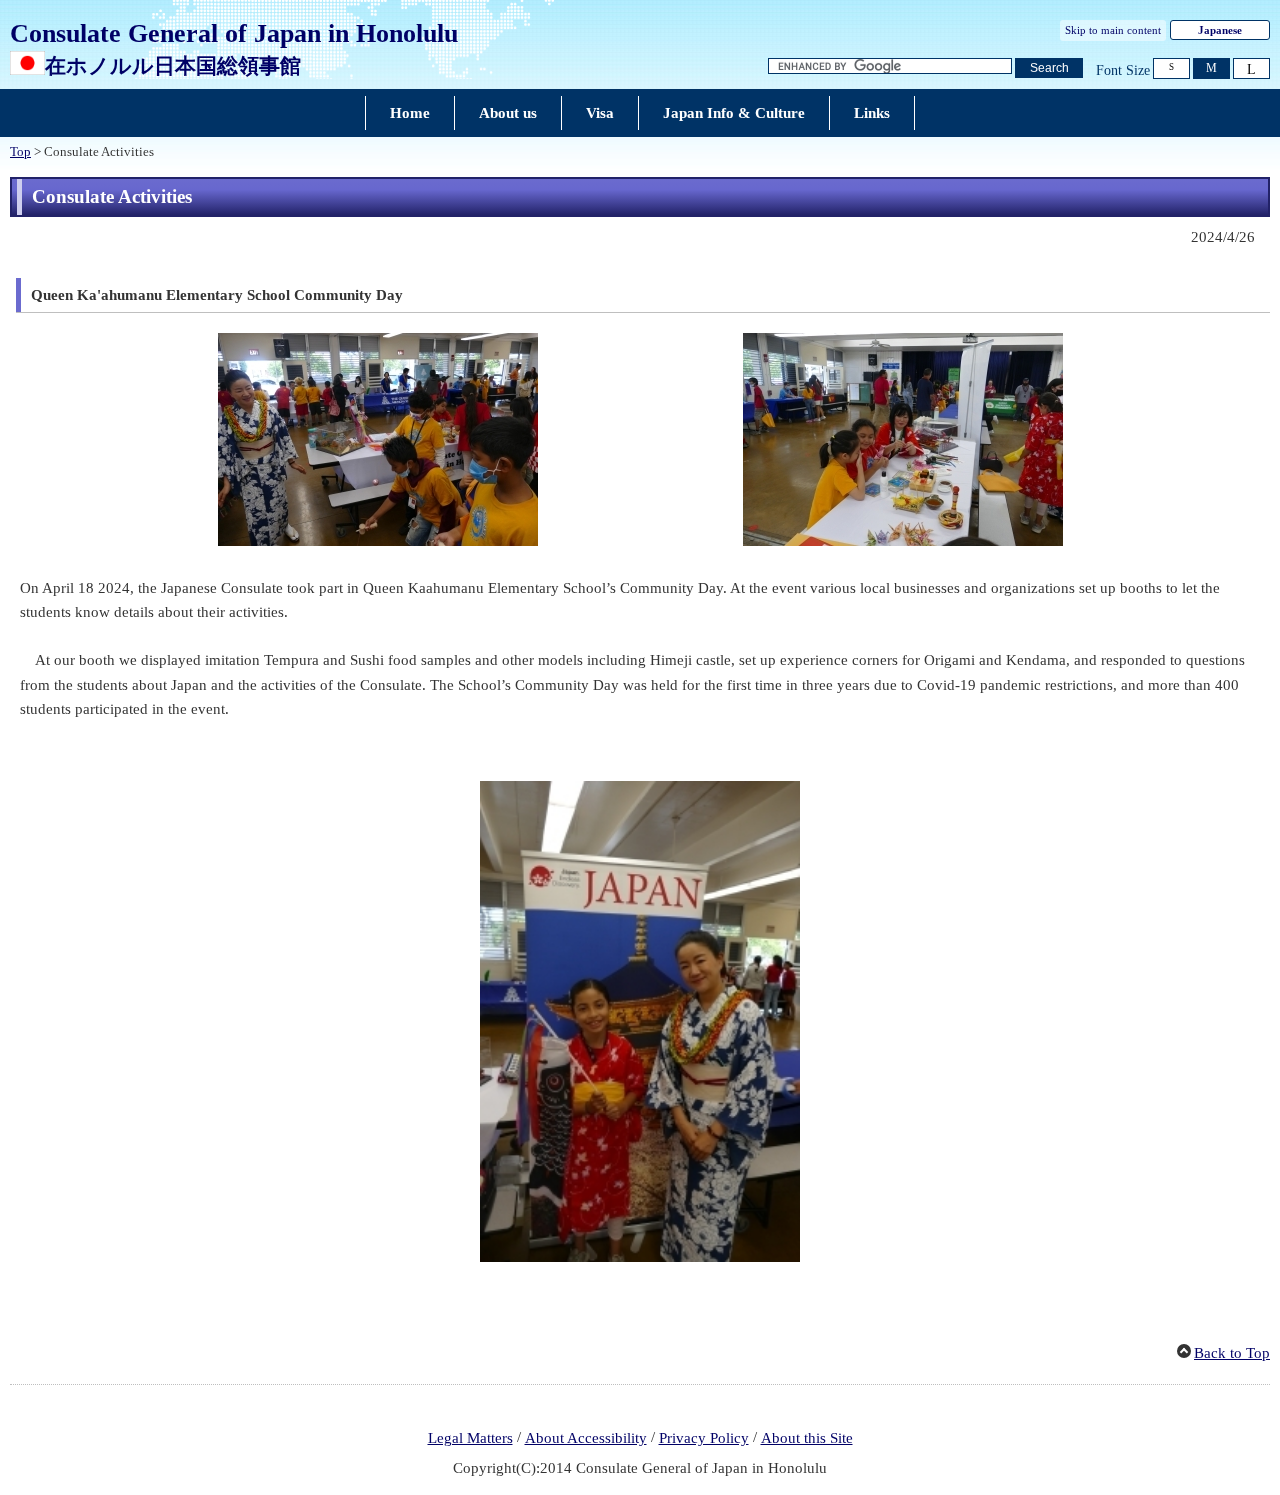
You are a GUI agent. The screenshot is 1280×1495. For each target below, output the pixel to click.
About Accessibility (586, 1438)
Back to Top (1232, 1353)
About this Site (807, 1438)
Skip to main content (1113, 30)
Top (20, 152)
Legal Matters (470, 1438)
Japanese (1220, 30)
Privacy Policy (704, 1438)
